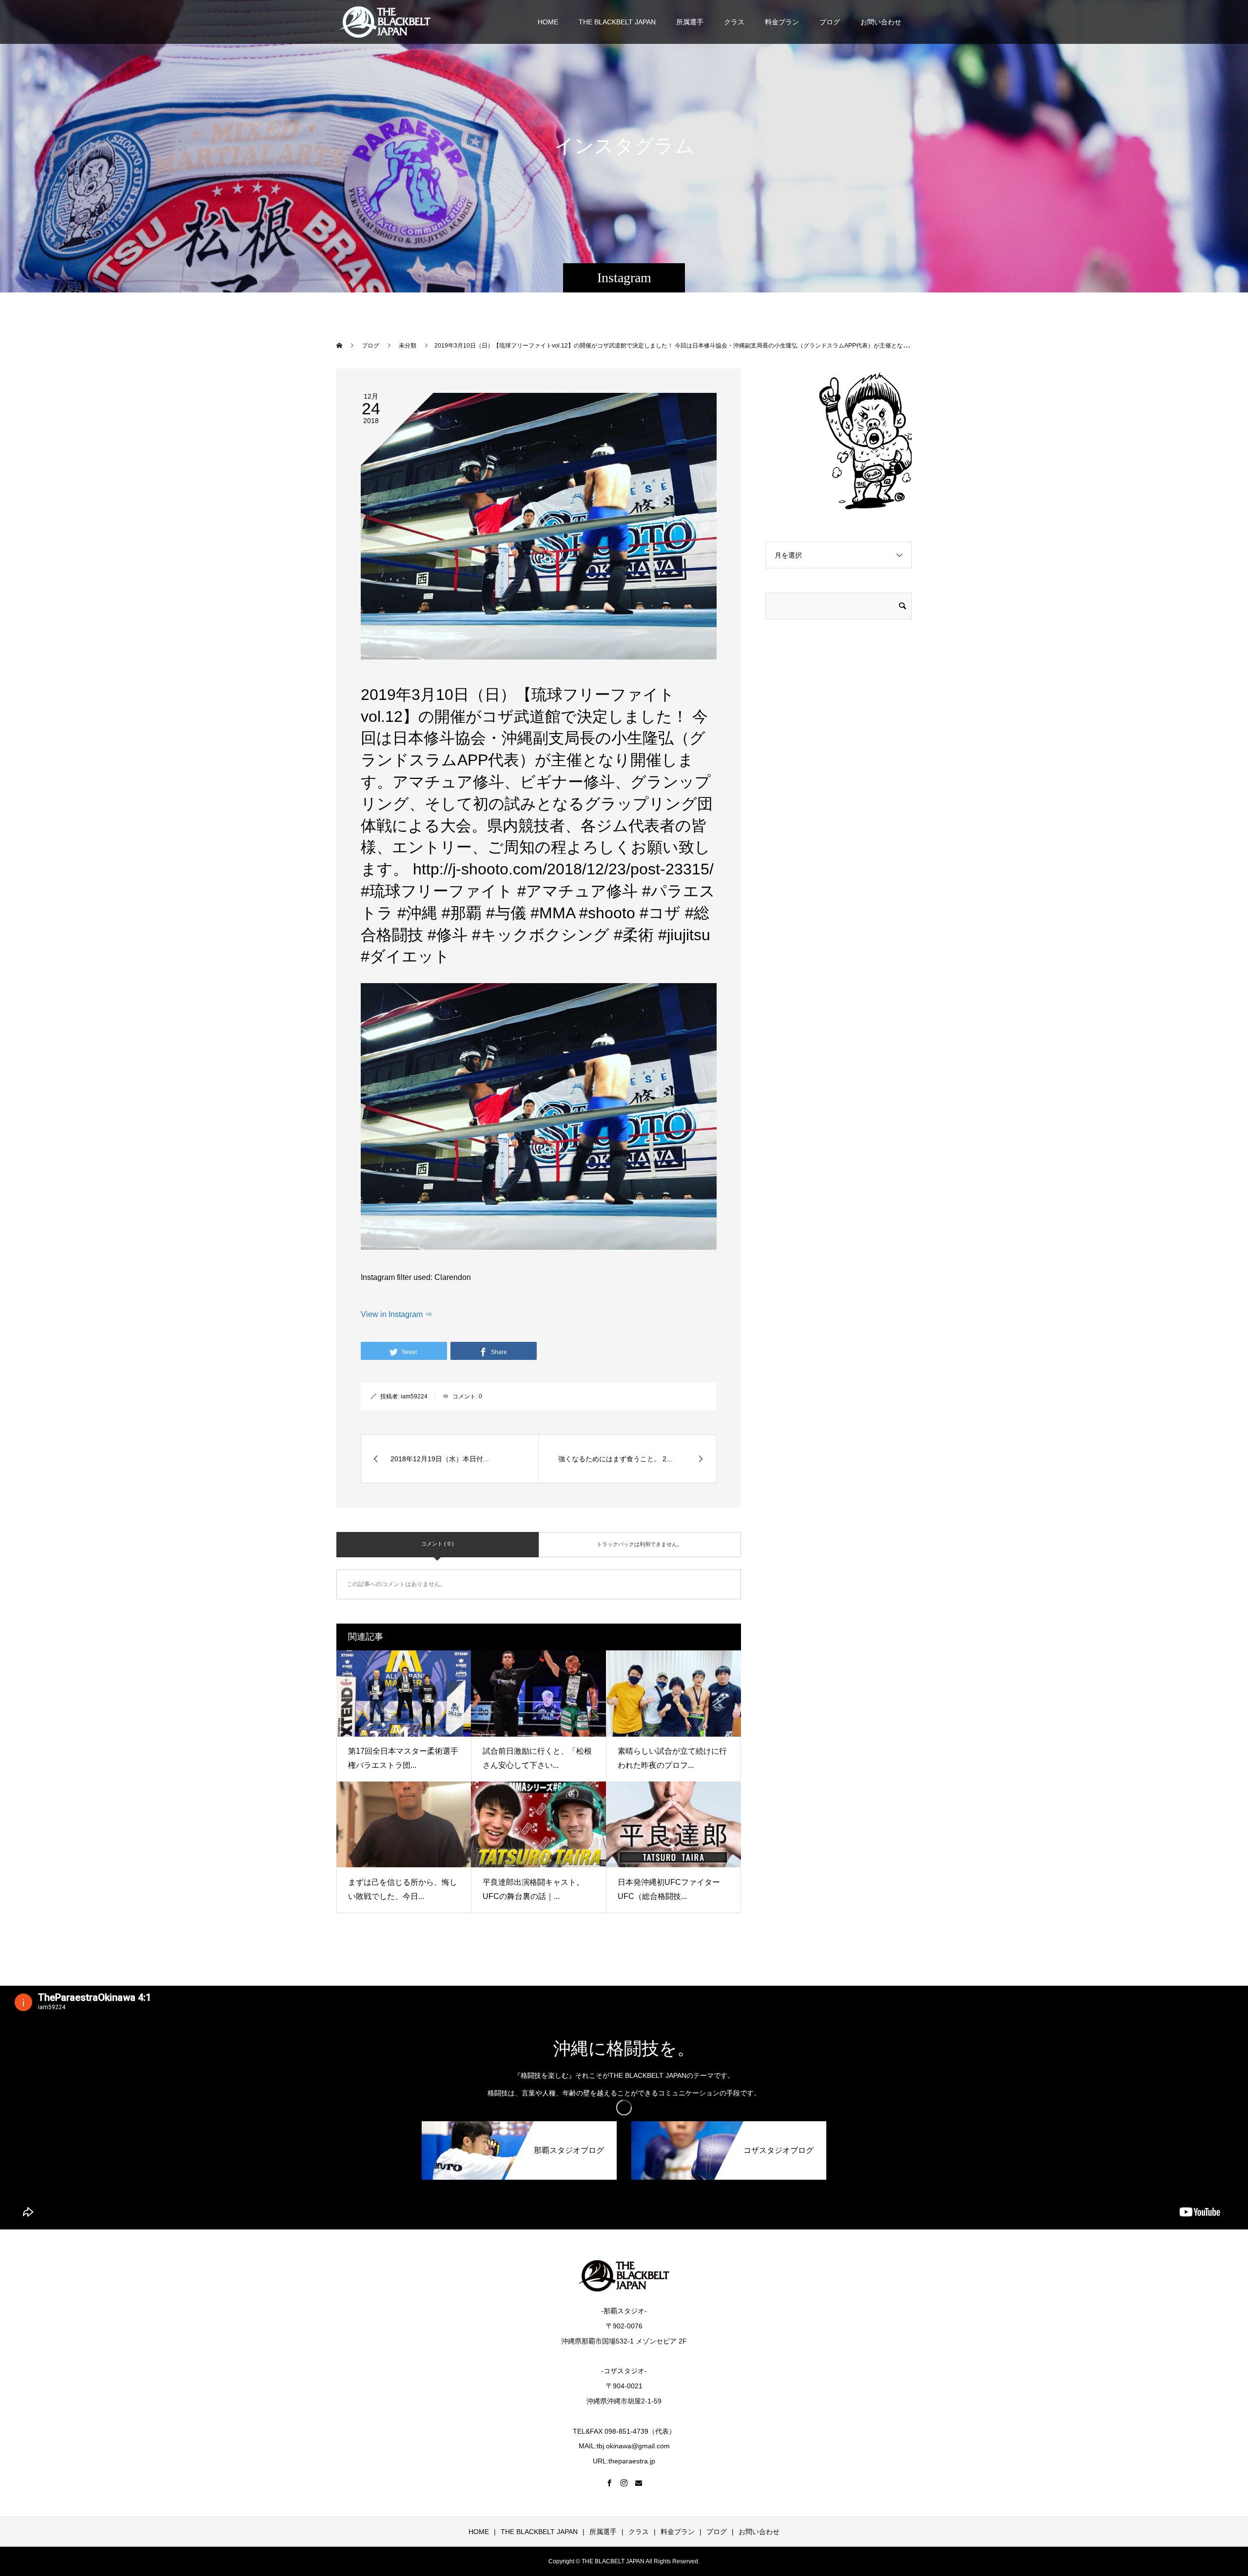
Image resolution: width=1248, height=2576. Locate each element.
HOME (548, 22)
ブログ (830, 22)
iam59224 (414, 1396)
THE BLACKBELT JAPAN (617, 22)
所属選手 (690, 22)
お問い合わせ (881, 22)
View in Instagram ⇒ (397, 1314)
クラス (734, 22)
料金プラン (782, 22)
